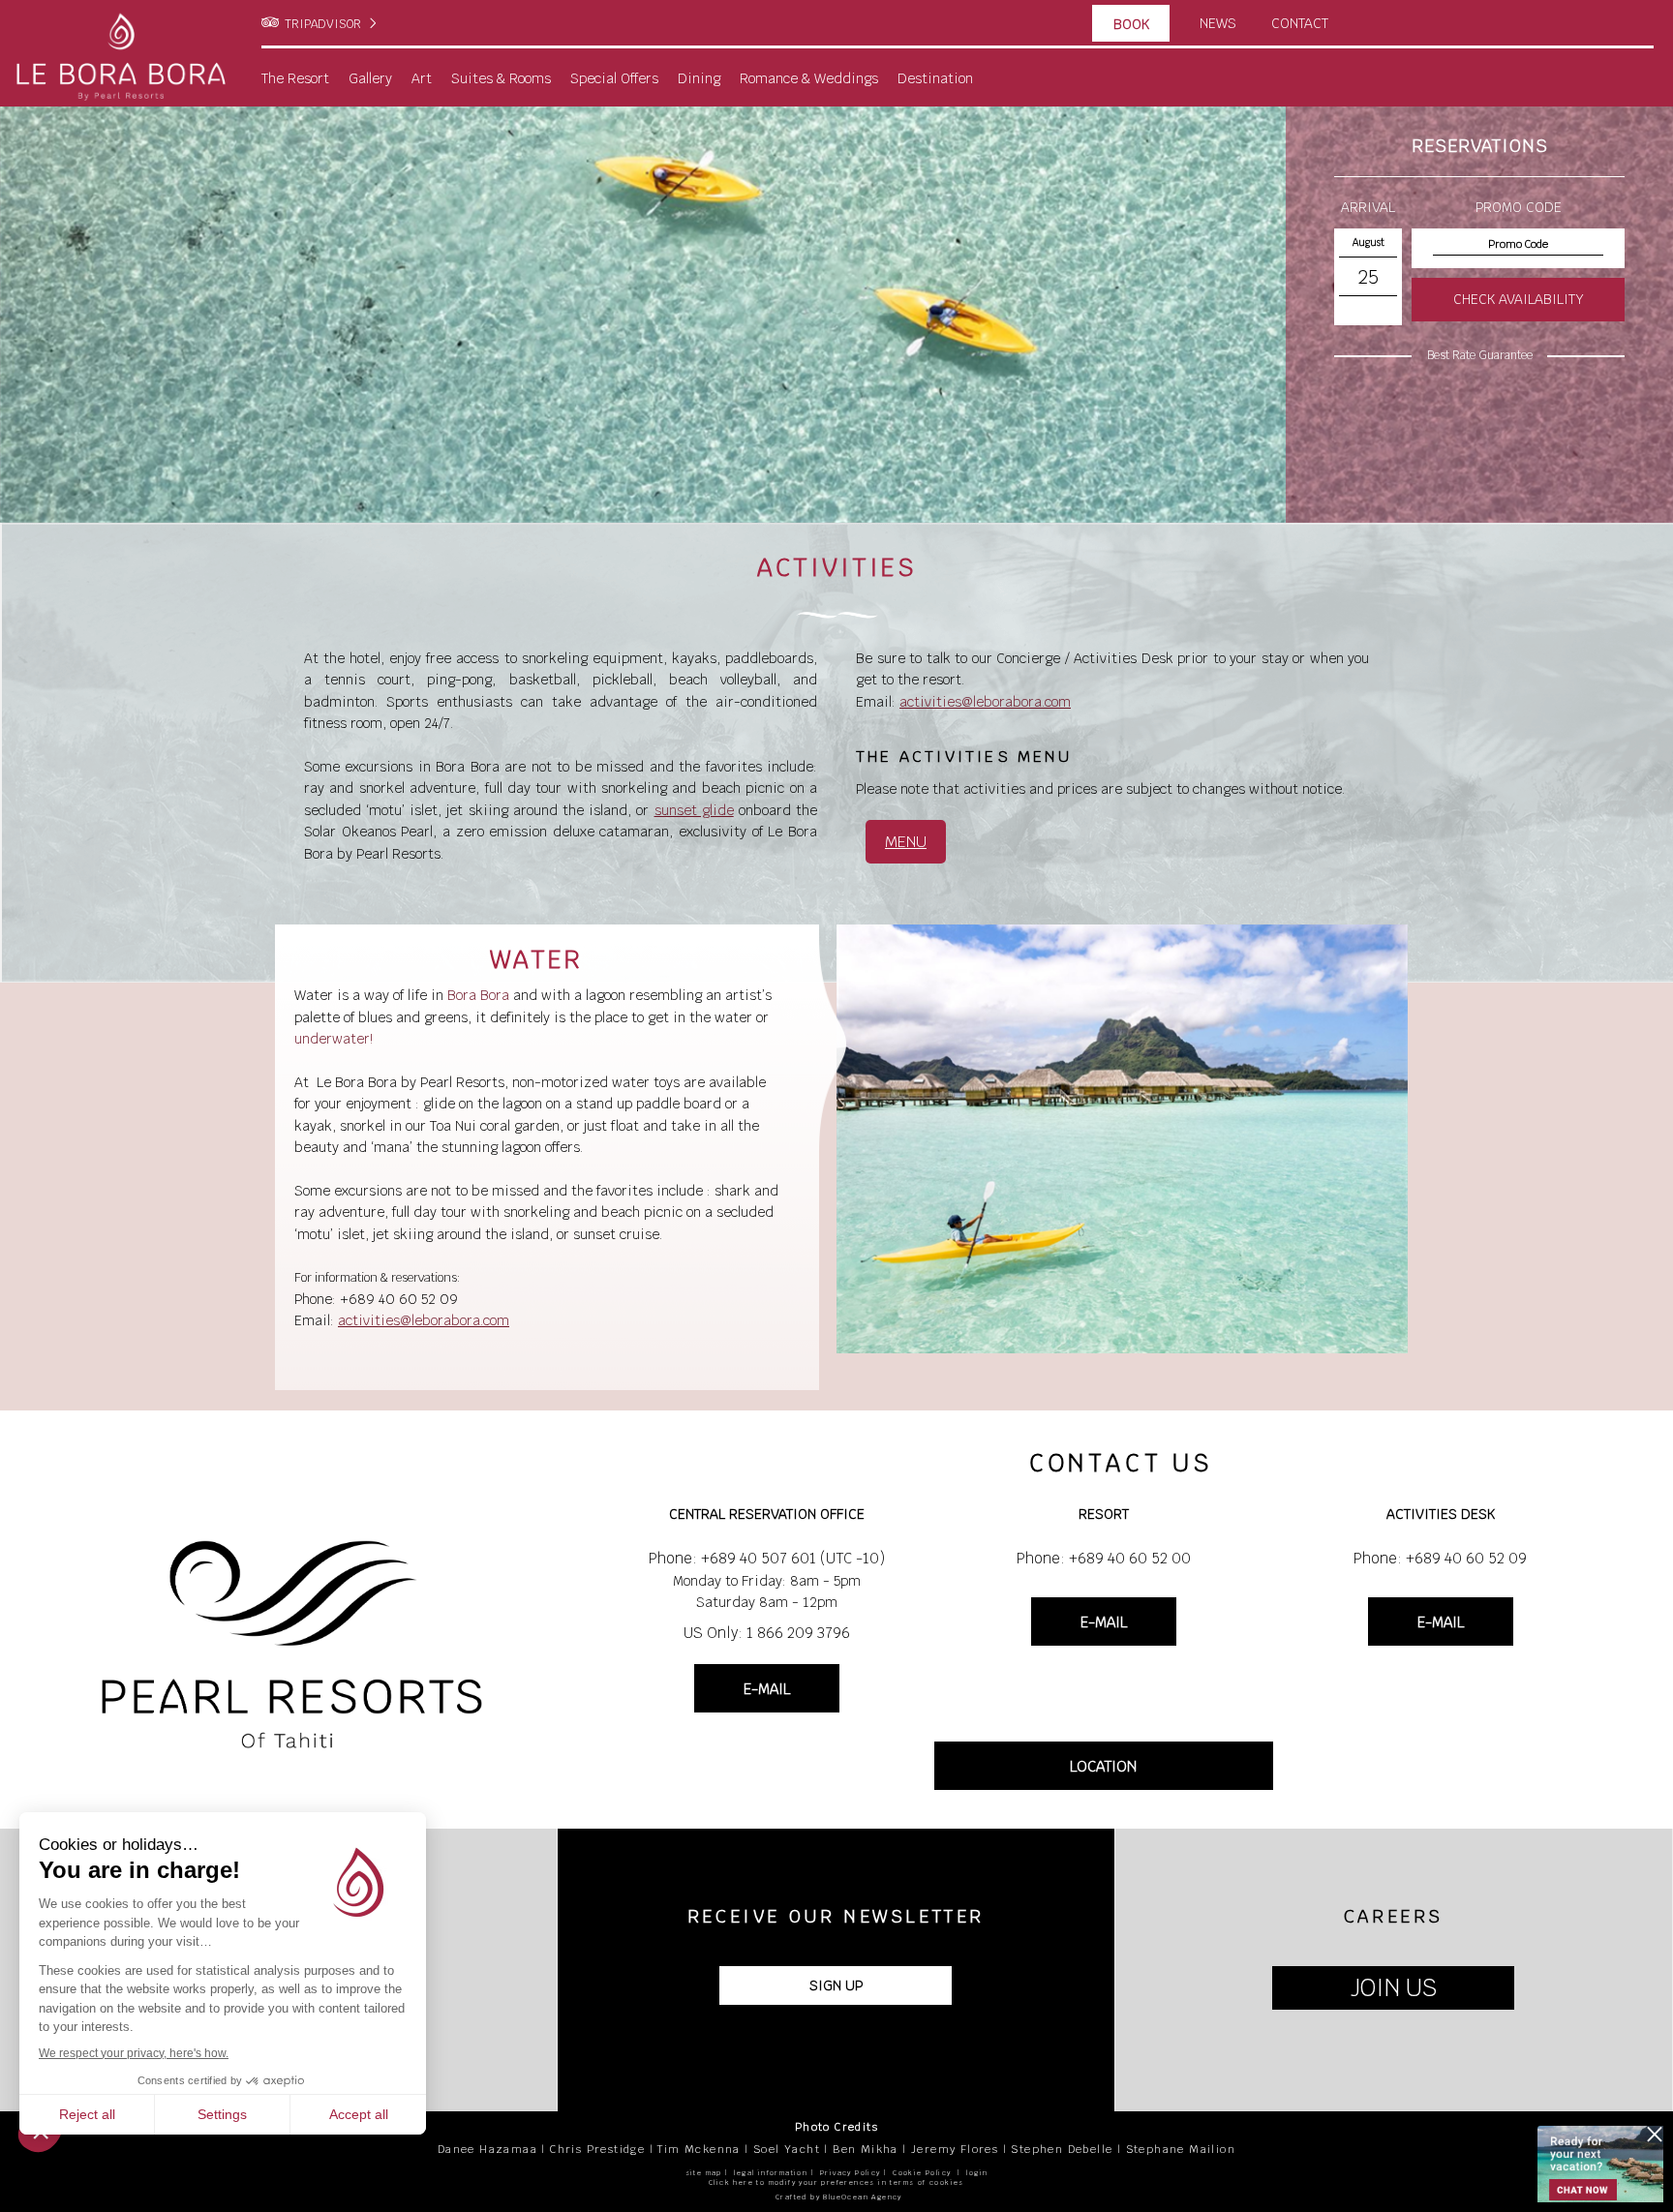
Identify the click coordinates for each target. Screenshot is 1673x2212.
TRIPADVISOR (323, 24)
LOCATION (1103, 1766)
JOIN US (1394, 1988)
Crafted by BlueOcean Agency (839, 2197)
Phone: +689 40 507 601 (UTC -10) (767, 1558)
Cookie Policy (922, 2173)
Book (1131, 24)
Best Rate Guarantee (1480, 355)
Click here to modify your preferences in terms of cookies (836, 2182)
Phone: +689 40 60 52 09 (1440, 1558)
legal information (771, 2173)
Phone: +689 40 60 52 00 (1104, 1558)
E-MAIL (767, 1689)
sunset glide (694, 810)
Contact (1300, 23)
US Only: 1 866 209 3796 (767, 1633)
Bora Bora (478, 995)
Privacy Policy (851, 2173)
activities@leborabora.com (985, 702)
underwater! (334, 1039)
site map (704, 2173)
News (1218, 23)
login (977, 2173)
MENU (906, 842)
